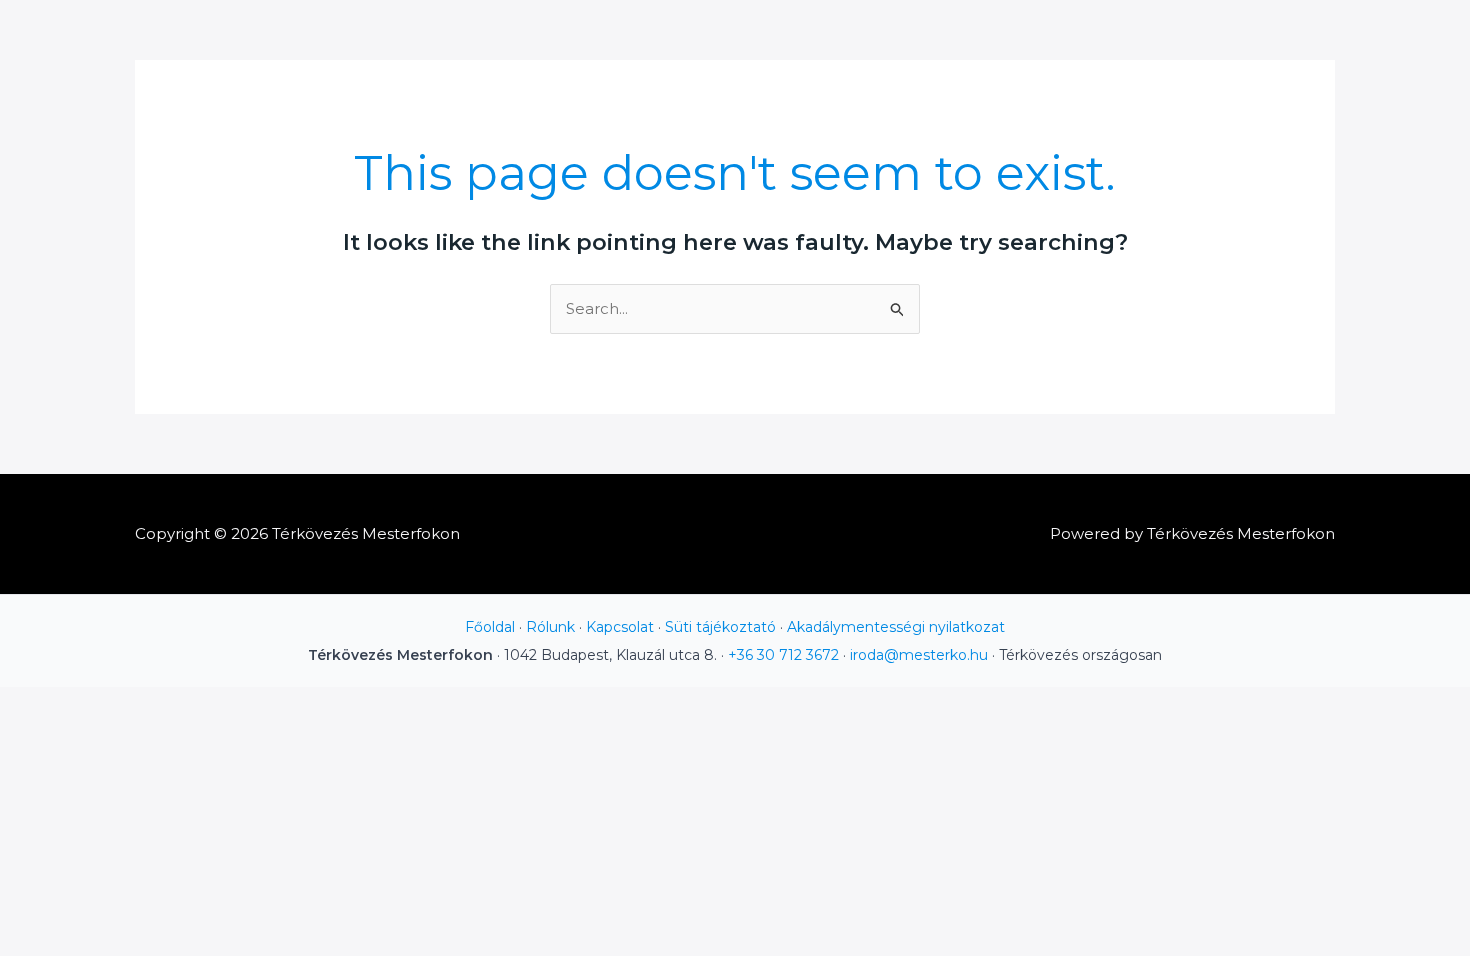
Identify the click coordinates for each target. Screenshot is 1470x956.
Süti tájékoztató (720, 627)
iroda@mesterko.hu (919, 655)
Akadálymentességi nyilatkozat (896, 627)
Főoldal (490, 627)
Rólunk (550, 627)
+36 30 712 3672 (783, 655)
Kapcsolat (620, 627)
